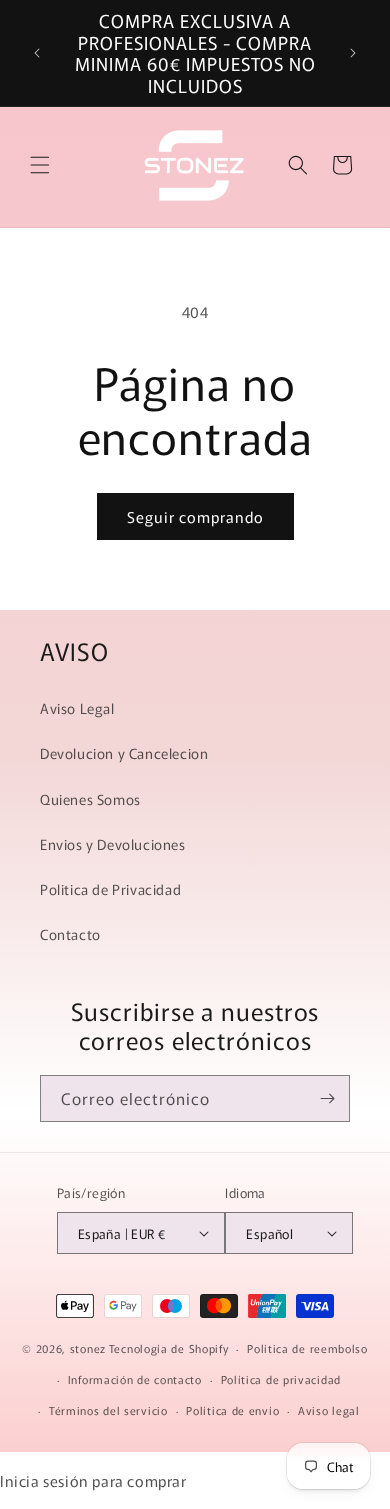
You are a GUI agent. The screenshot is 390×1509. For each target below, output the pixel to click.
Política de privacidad (281, 1379)
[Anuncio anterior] (37, 53)
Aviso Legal (77, 708)
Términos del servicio (108, 1410)
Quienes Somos (90, 799)
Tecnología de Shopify (169, 1348)
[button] (40, 165)
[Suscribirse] (327, 1098)
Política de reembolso (307, 1348)
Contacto (70, 934)
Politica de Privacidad (110, 889)
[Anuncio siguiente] (353, 53)
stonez (88, 1348)
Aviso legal (329, 1410)
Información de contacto (135, 1379)
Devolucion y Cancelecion (124, 753)
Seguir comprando (195, 516)
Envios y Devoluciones (113, 844)
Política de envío (232, 1410)
